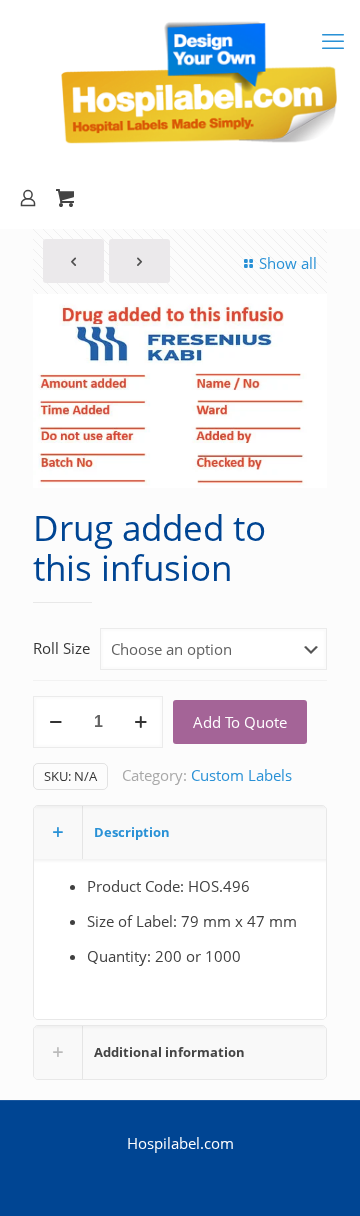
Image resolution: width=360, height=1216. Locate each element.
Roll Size (61, 648)
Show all (288, 263)
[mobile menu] (333, 40)
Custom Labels (241, 775)
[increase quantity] (140, 722)
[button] (299, 322)
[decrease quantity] (55, 722)
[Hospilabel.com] (180, 84)
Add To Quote (240, 722)
